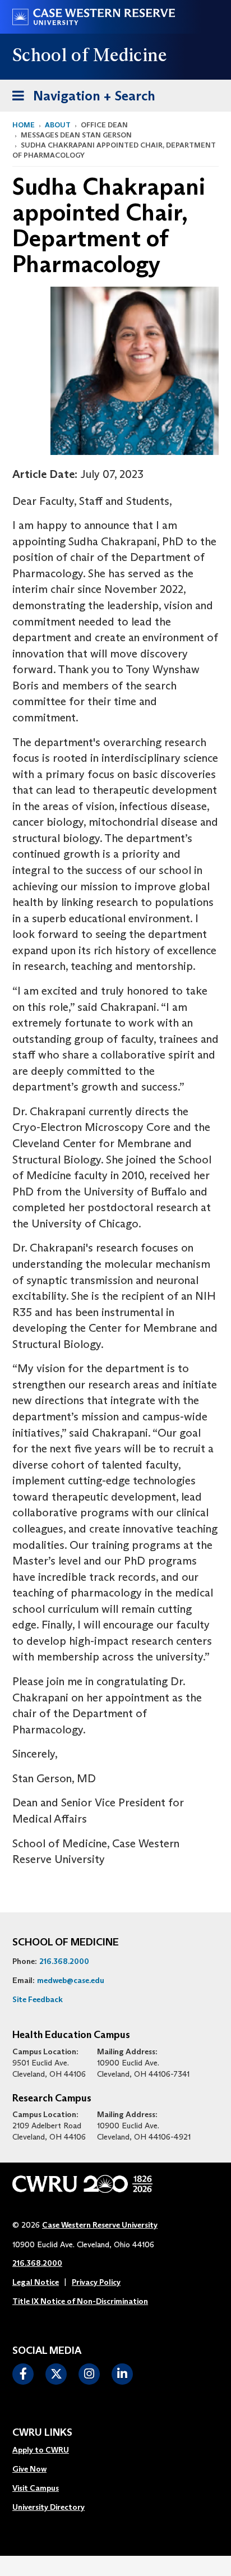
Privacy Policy (96, 2282)
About (58, 125)
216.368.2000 (64, 1961)
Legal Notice (36, 2282)
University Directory (48, 2507)
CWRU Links (42, 2433)
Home (24, 125)
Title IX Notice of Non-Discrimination (80, 2301)
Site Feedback (38, 1999)
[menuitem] (48, 2450)
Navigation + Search (80, 95)
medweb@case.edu (71, 1980)
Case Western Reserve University (100, 2225)
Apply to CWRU (41, 2450)
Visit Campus (36, 2488)
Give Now (29, 2469)
